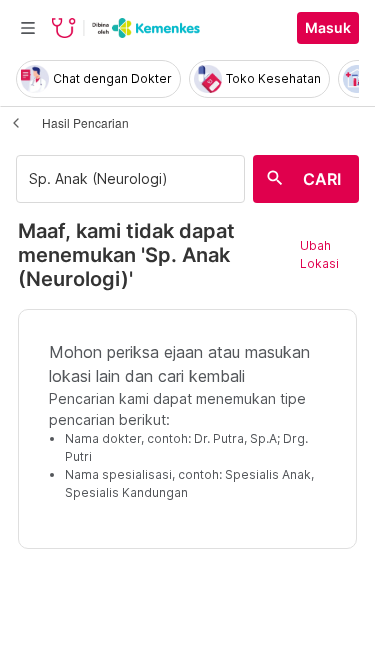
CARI (322, 179)
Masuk (328, 28)
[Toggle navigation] (28, 28)
